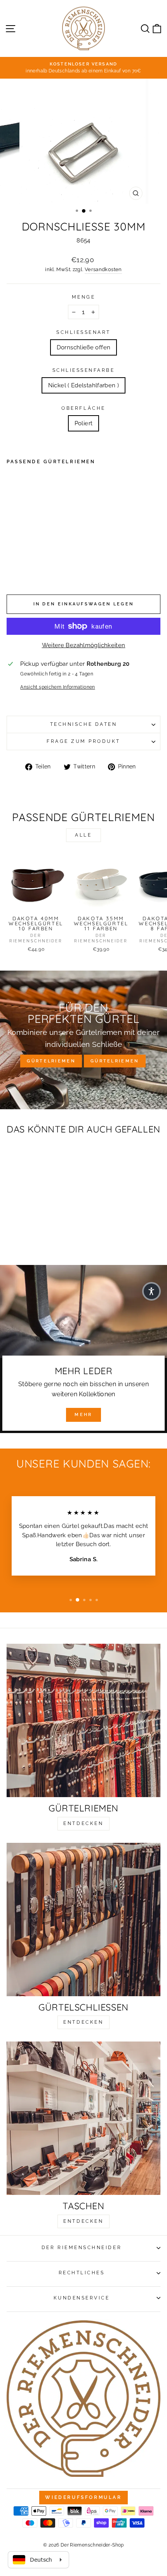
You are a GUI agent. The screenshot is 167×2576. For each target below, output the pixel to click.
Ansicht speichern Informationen (57, 687)
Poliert (84, 423)
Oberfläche (83, 408)
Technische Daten (84, 724)
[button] (151, 1291)
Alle (83, 835)
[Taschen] (83, 2118)
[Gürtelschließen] (83, 1920)
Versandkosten (103, 269)
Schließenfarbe (84, 370)
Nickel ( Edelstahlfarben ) (84, 385)
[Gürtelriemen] (83, 1720)
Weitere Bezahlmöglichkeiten (84, 645)
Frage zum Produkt (83, 741)
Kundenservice (82, 2298)
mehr (83, 1415)
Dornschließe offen (84, 347)
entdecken (83, 1823)
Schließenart (83, 332)
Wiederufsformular (83, 2497)
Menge (84, 297)
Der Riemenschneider (82, 2248)
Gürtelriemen (51, 1061)
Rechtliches (82, 2273)
